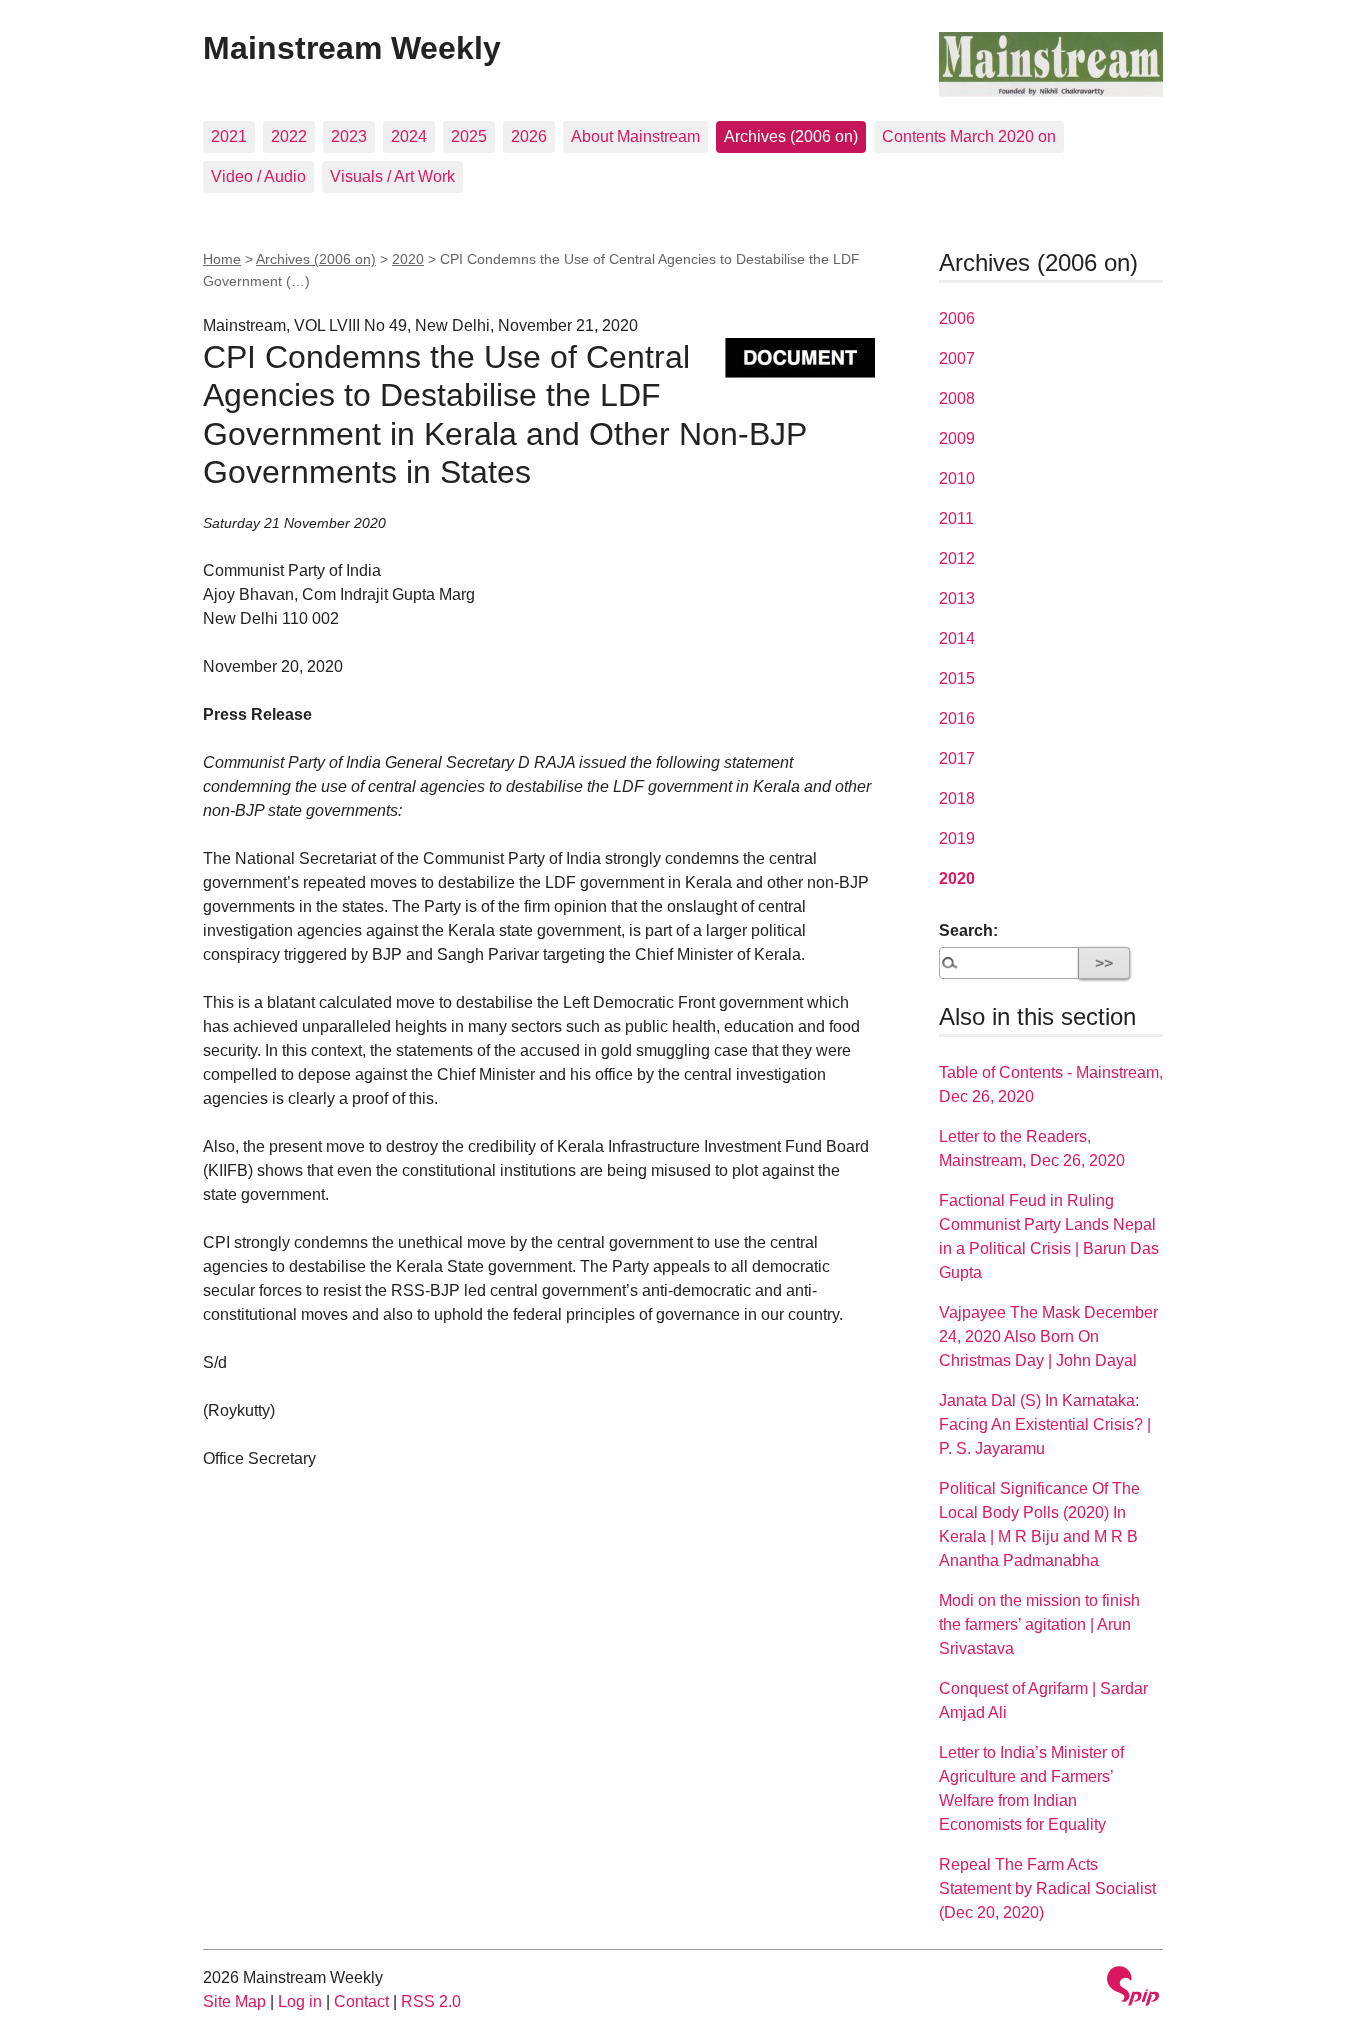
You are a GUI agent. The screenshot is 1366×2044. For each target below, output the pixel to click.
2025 (469, 136)
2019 (957, 838)
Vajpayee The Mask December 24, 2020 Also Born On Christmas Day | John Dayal (1048, 1336)
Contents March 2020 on (969, 136)
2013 (957, 598)
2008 (957, 398)
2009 (957, 438)
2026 (529, 136)
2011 (956, 518)
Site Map (234, 2001)
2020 (408, 259)
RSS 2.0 (431, 2001)
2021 (229, 136)
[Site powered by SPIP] (1133, 1988)
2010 (957, 478)
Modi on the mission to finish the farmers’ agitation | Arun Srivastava (1039, 1624)
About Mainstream (635, 136)
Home (222, 259)
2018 (957, 798)
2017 (957, 758)
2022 (289, 136)
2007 (957, 358)
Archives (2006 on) (791, 136)
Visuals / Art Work (392, 176)
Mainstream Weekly (352, 48)
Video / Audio (258, 176)
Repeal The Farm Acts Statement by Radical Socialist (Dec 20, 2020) (1047, 1888)
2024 (409, 136)
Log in (300, 2001)
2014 (957, 638)
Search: (968, 930)
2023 (349, 136)
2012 (957, 558)
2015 (957, 678)
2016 (957, 718)
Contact (361, 2001)
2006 (957, 318)
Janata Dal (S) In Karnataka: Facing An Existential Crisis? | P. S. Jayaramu (1045, 1424)
